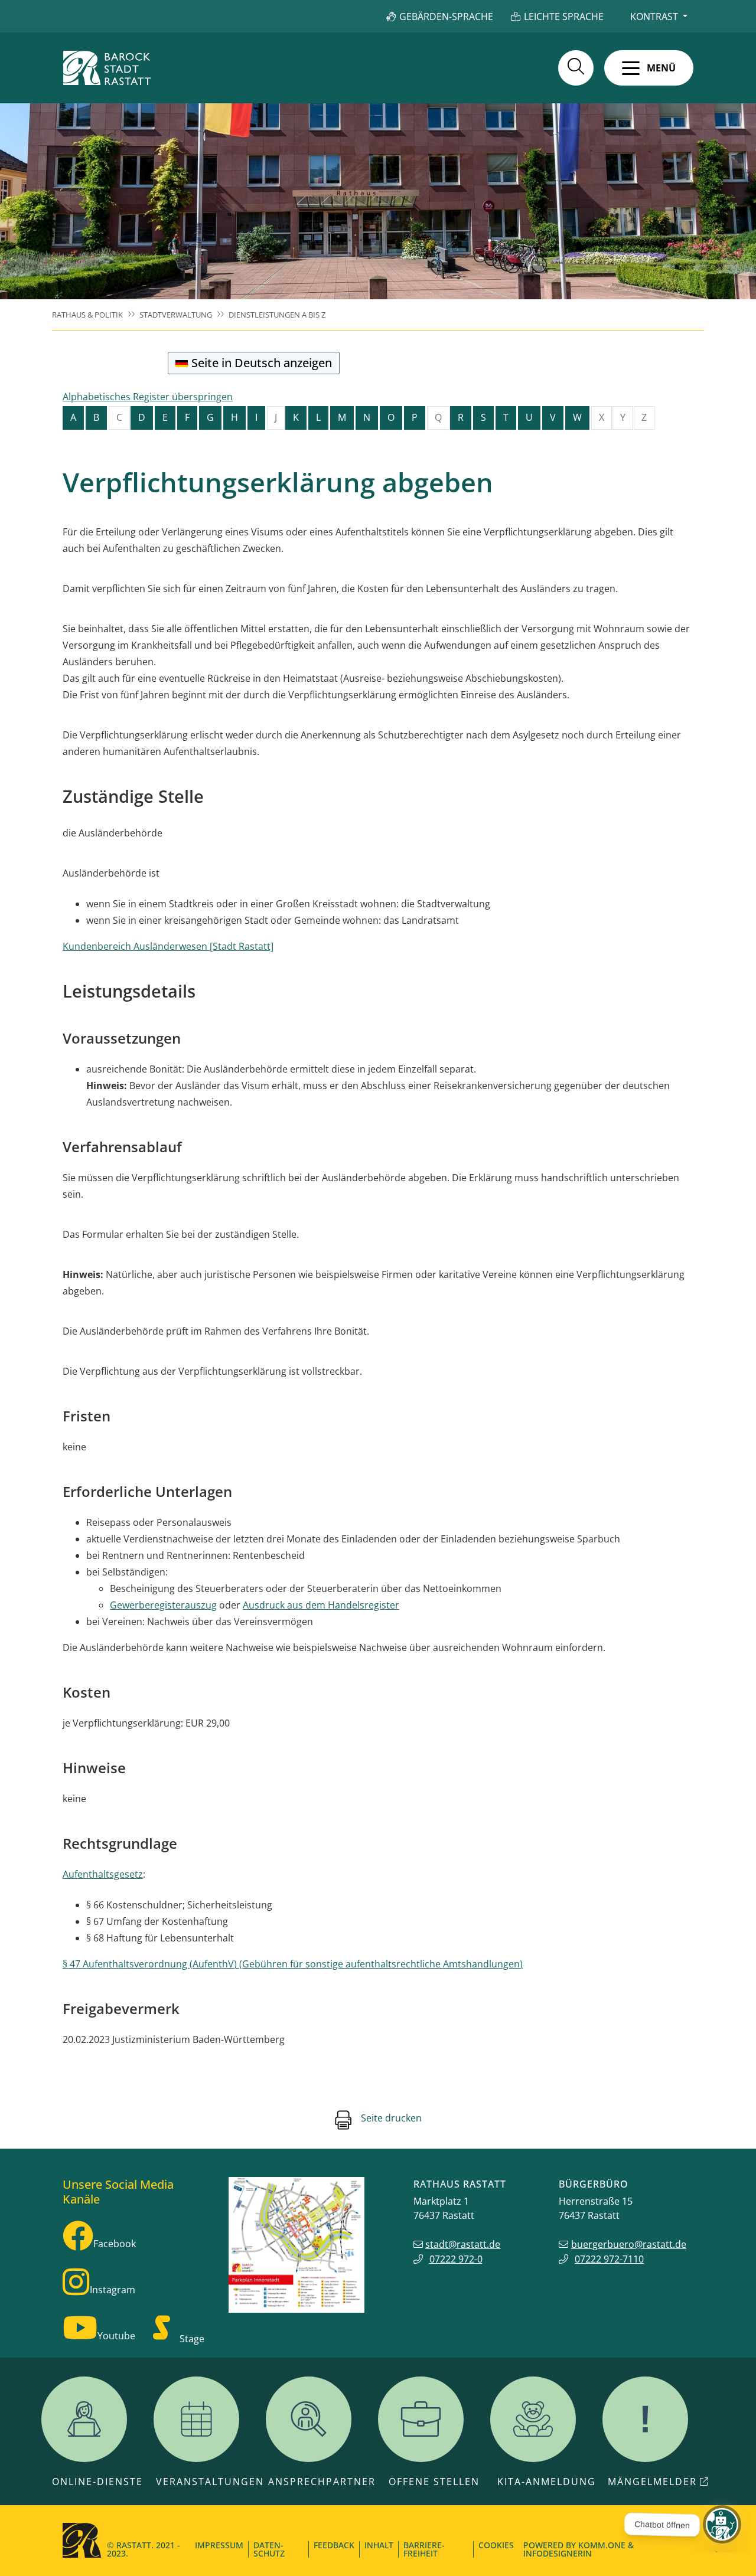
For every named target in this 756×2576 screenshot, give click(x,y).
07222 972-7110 (609, 2259)
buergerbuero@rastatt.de (629, 2244)
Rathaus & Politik (87, 315)
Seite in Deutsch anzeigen (262, 363)
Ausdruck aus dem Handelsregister (321, 1605)
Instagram (113, 2290)
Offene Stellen (434, 2482)
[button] (649, 68)
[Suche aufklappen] (576, 68)
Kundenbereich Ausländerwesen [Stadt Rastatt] (168, 946)
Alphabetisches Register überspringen (148, 397)
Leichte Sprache (564, 17)
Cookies (496, 2545)
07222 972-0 (456, 2259)
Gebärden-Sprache (446, 17)
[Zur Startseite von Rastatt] (107, 68)
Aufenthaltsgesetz (103, 1874)
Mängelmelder (652, 2482)
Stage (192, 2339)
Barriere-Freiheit (424, 2549)
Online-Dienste (97, 2482)
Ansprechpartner (322, 2482)
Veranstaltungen (210, 2482)
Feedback (334, 2545)
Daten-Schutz (269, 2549)
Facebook (115, 2244)
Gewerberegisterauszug (163, 1605)
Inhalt (379, 2545)
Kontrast (654, 17)
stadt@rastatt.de (463, 2244)
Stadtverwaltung (176, 315)
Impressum (219, 2545)
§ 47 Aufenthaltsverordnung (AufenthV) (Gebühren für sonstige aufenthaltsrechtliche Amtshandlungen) (293, 1964)
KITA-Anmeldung (547, 2482)
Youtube (116, 2336)
